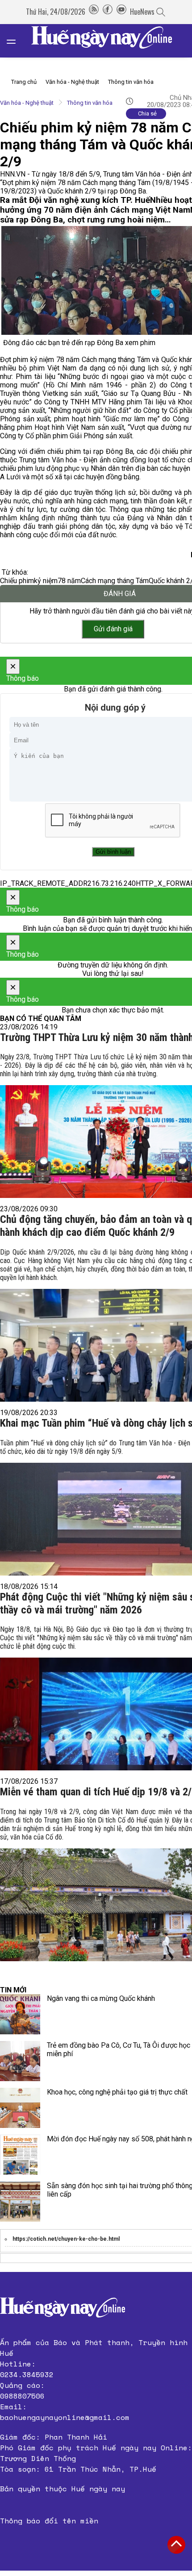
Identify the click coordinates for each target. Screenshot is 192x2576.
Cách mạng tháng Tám (115, 581)
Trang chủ (24, 82)
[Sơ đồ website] (94, 12)
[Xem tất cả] (16, 41)
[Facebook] (108, 12)
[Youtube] (121, 12)
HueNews (142, 12)
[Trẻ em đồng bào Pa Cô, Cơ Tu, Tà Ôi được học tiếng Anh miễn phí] (20, 2061)
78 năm (69, 581)
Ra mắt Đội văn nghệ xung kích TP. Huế (75, 200)
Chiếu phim (17, 581)
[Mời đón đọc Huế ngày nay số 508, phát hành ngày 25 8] (20, 2155)
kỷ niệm (46, 581)
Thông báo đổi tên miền (49, 2521)
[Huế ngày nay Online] (107, 41)
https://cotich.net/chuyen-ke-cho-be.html (66, 2239)
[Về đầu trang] (176, 2545)
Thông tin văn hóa (131, 82)
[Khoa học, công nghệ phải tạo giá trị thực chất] (20, 2108)
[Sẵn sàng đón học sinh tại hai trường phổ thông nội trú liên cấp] (20, 2202)
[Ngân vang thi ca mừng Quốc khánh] (20, 2014)
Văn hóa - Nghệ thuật (72, 82)
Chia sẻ (147, 113)
